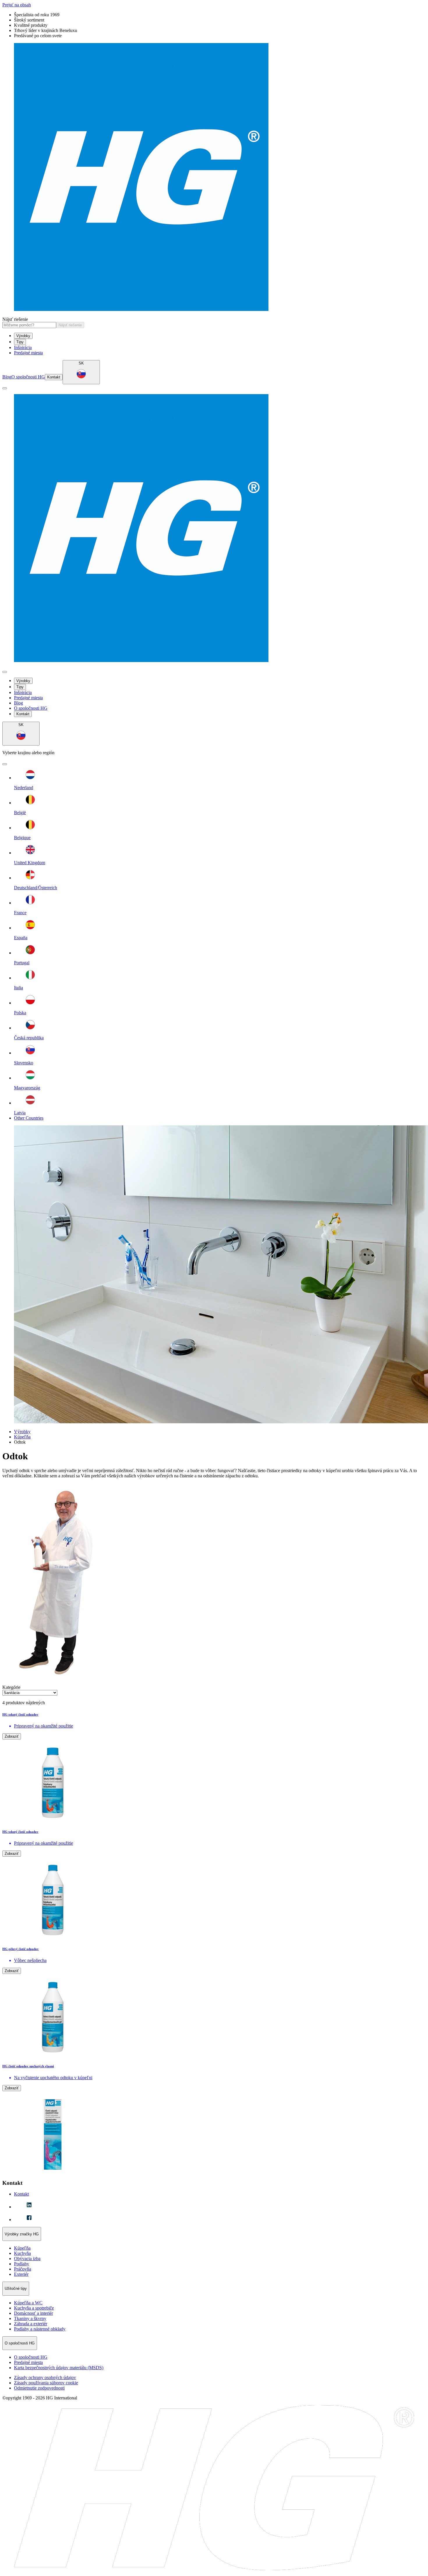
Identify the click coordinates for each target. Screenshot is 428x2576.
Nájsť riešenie (15, 319)
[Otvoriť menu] (5, 388)
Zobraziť (12, 1736)
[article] (214, 1768)
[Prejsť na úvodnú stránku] (214, 178)
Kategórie (11, 1687)
